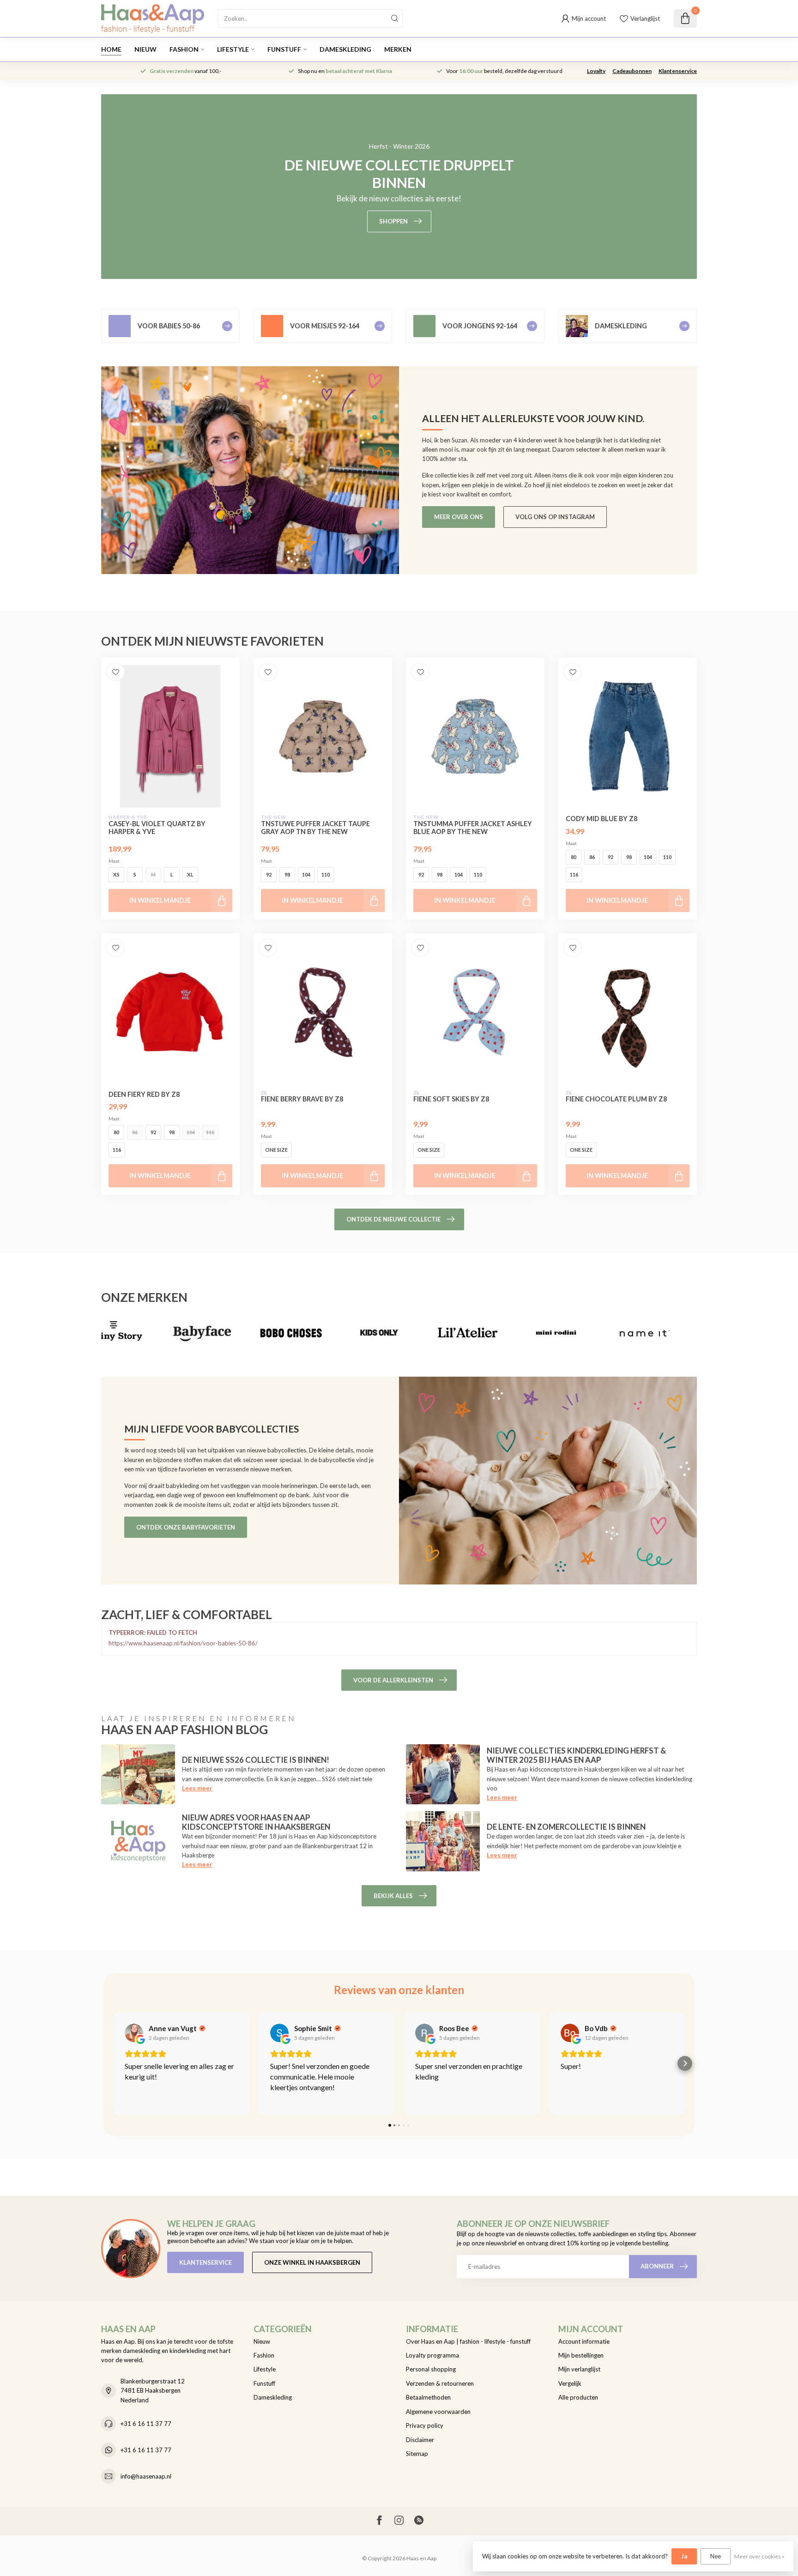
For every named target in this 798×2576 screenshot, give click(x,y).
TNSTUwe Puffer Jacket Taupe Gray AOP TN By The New (315, 828)
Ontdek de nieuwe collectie (393, 1219)
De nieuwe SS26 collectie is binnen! (256, 1760)
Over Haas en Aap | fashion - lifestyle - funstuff (468, 2341)
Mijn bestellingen (581, 2355)
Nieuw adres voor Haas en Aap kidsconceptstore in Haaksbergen (256, 1822)
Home (111, 49)
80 (574, 857)
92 (269, 874)
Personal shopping (431, 2369)
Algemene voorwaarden (438, 2412)
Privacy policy (425, 2425)
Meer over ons (459, 517)
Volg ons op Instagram (555, 517)
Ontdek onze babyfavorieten (186, 1527)
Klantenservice (678, 71)
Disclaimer (420, 2440)
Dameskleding (345, 49)
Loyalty (596, 71)
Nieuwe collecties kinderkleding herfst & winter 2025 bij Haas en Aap (576, 1755)
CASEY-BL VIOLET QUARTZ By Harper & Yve (157, 828)
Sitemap (417, 2454)
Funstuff (284, 49)
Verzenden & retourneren (440, 2383)
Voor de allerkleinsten (393, 1680)
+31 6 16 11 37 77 (146, 2424)
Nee (716, 2556)
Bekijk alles (393, 1896)
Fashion (184, 49)
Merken (398, 49)
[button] (113, 2063)
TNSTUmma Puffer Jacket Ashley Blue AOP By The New (473, 828)
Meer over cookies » (759, 2556)
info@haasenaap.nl (146, 2476)
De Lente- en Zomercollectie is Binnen (566, 1827)
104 (306, 874)
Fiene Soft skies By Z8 (451, 1099)
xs (116, 874)
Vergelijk (570, 2383)
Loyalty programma (432, 2355)
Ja (684, 2556)
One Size (276, 1150)
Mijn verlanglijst (579, 2369)
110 (326, 874)
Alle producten (578, 2397)
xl (190, 874)
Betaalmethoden (428, 2397)
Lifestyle (233, 49)
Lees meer (197, 1788)
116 (574, 874)
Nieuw (145, 49)
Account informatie (584, 2341)
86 (592, 857)
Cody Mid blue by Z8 (602, 819)
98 (287, 874)
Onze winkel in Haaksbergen (312, 2262)
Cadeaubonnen (632, 71)
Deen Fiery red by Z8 (144, 1094)
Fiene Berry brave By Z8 (302, 1099)
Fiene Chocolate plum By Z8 (616, 1099)
